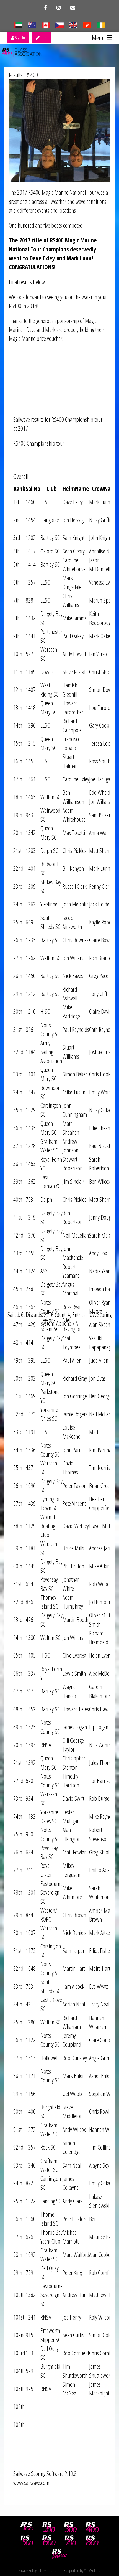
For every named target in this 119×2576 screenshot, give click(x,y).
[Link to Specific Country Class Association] (73, 25)
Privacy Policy (27, 2570)
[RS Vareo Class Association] (59, 2554)
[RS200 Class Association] (49, 2527)
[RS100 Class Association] (27, 2527)
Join (43, 38)
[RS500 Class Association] (27, 2541)
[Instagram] (59, 8)
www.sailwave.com (31, 2483)
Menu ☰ (102, 38)
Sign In (20, 38)
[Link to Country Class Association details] (18, 25)
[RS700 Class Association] (71, 2541)
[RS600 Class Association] (49, 2541)
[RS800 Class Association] (92, 2541)
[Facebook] (45, 8)
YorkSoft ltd (92, 2570)
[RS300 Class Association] (71, 2527)
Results (16, 75)
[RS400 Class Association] (92, 2527)
